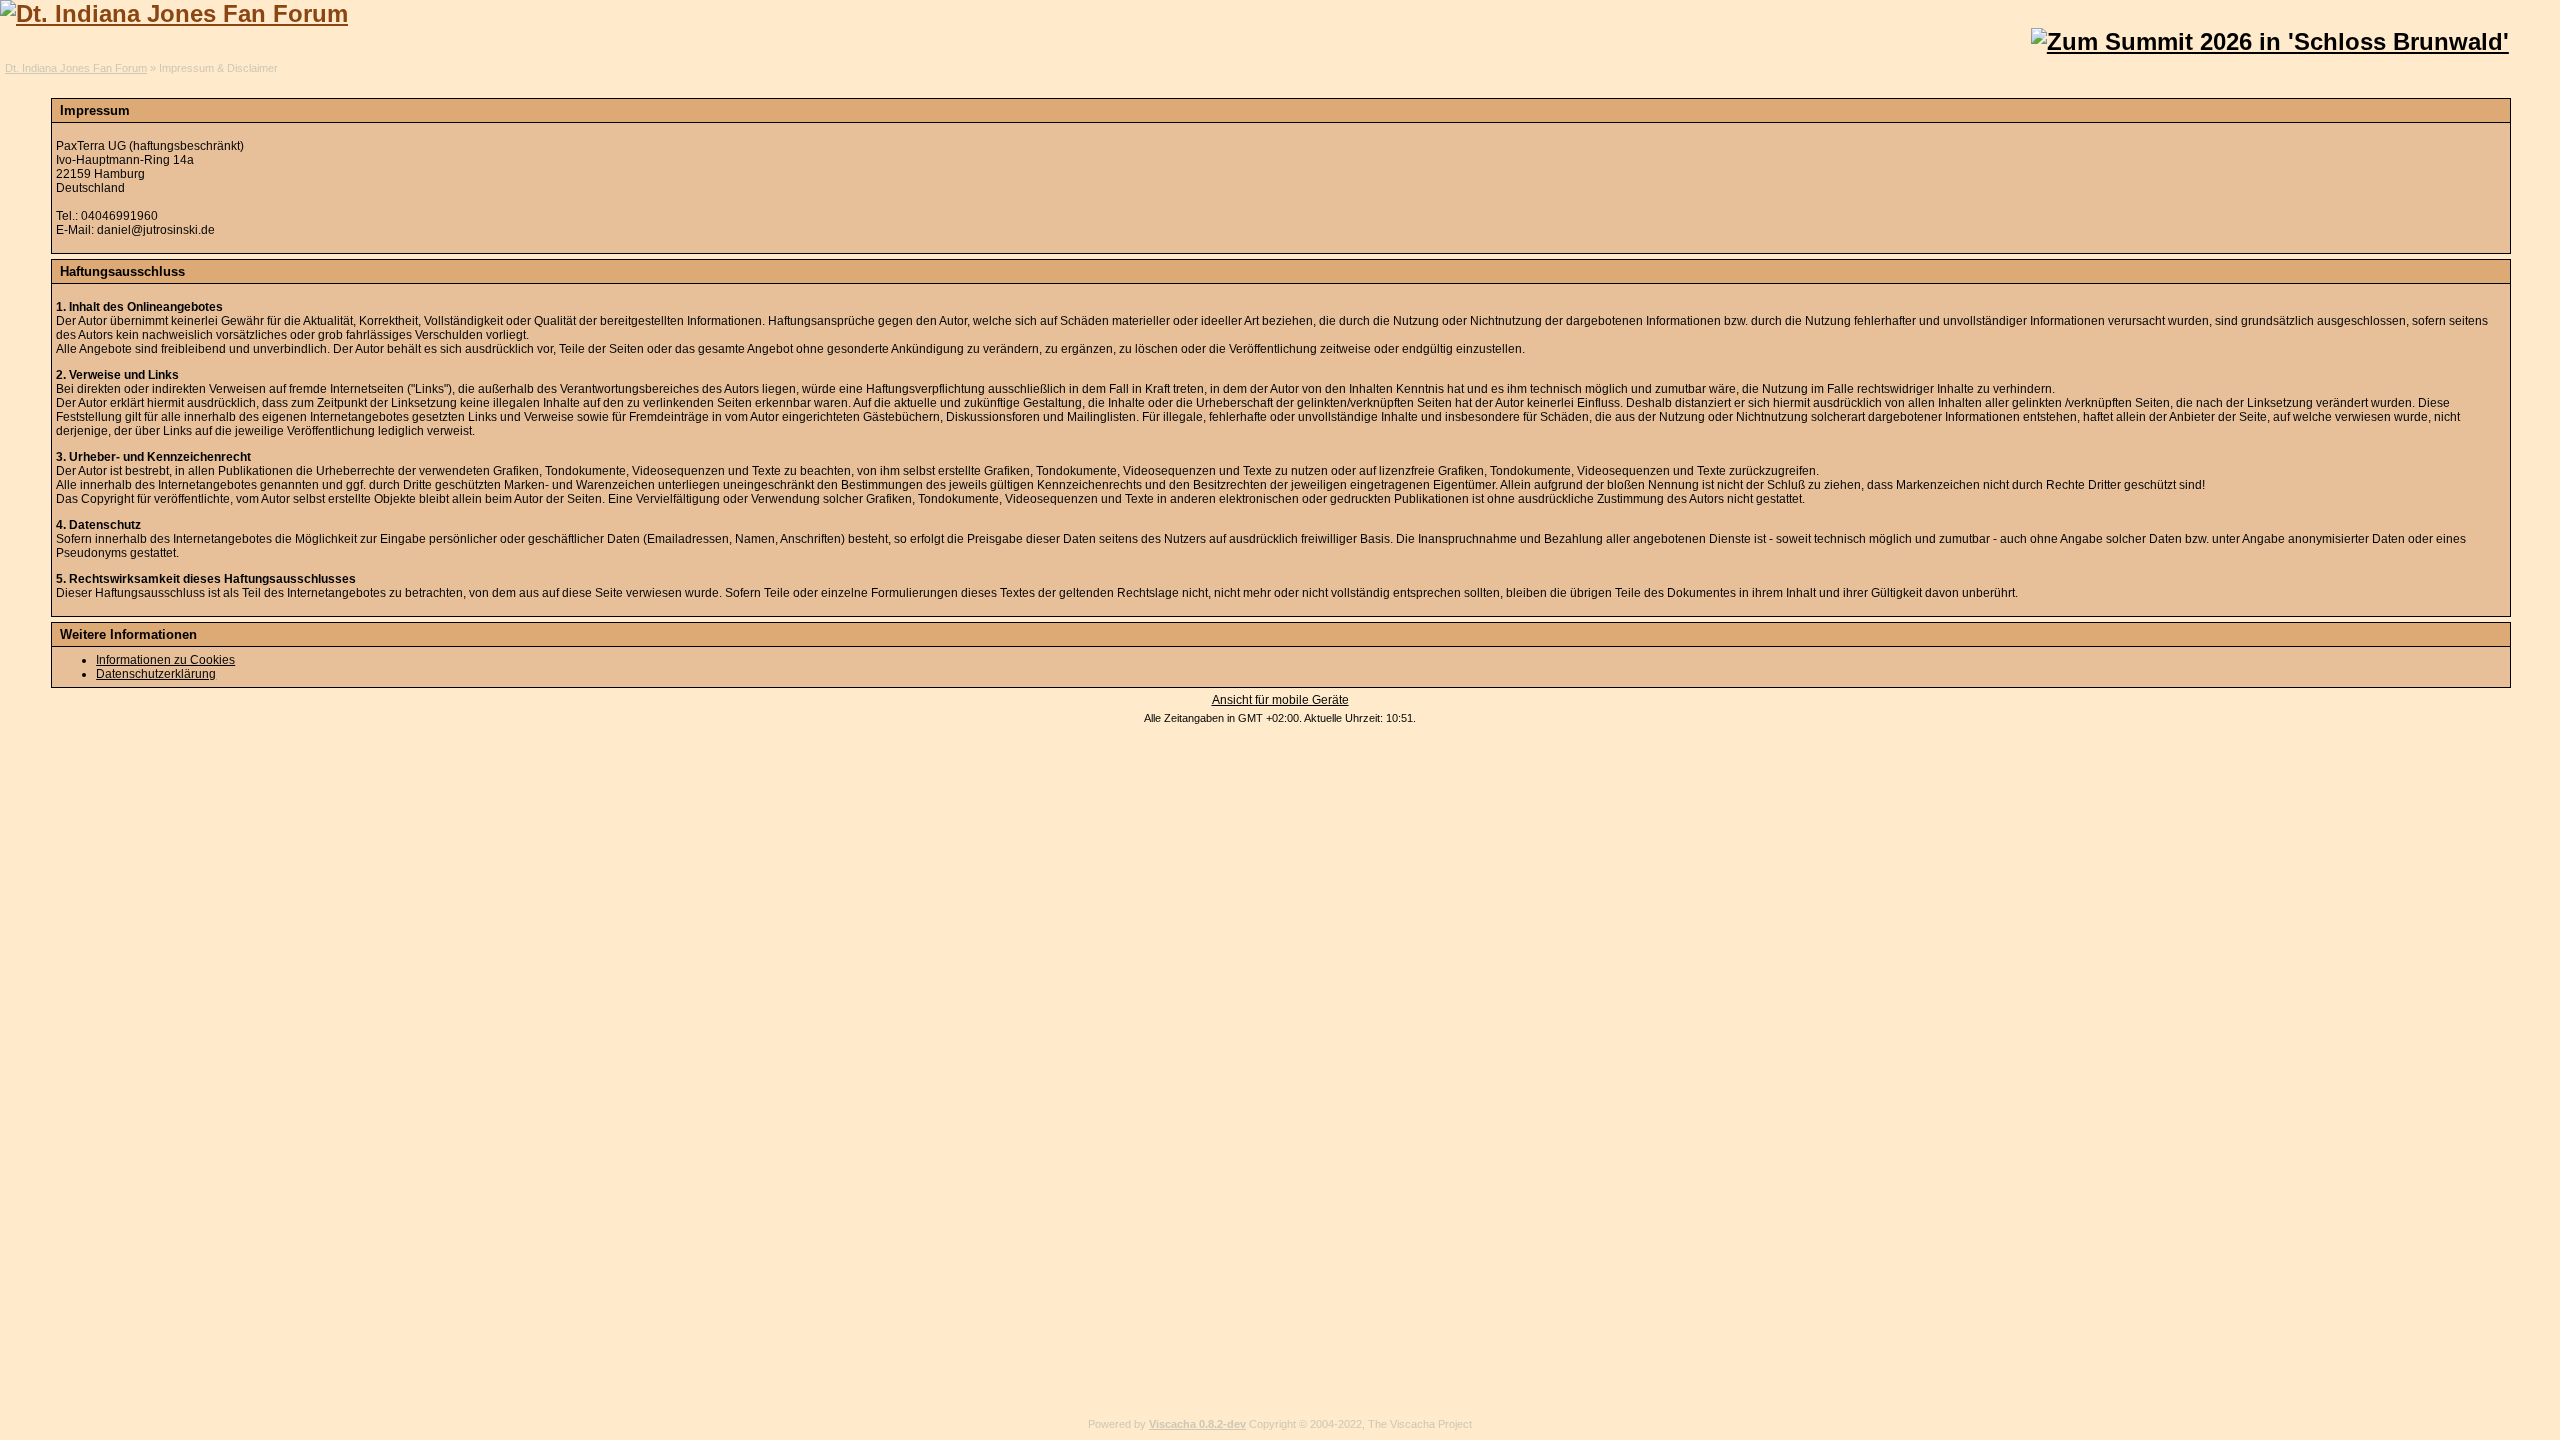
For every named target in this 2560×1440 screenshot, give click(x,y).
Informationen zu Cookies (165, 660)
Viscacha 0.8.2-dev (1197, 1424)
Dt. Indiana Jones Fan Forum (76, 68)
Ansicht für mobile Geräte (1280, 700)
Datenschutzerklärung (156, 674)
